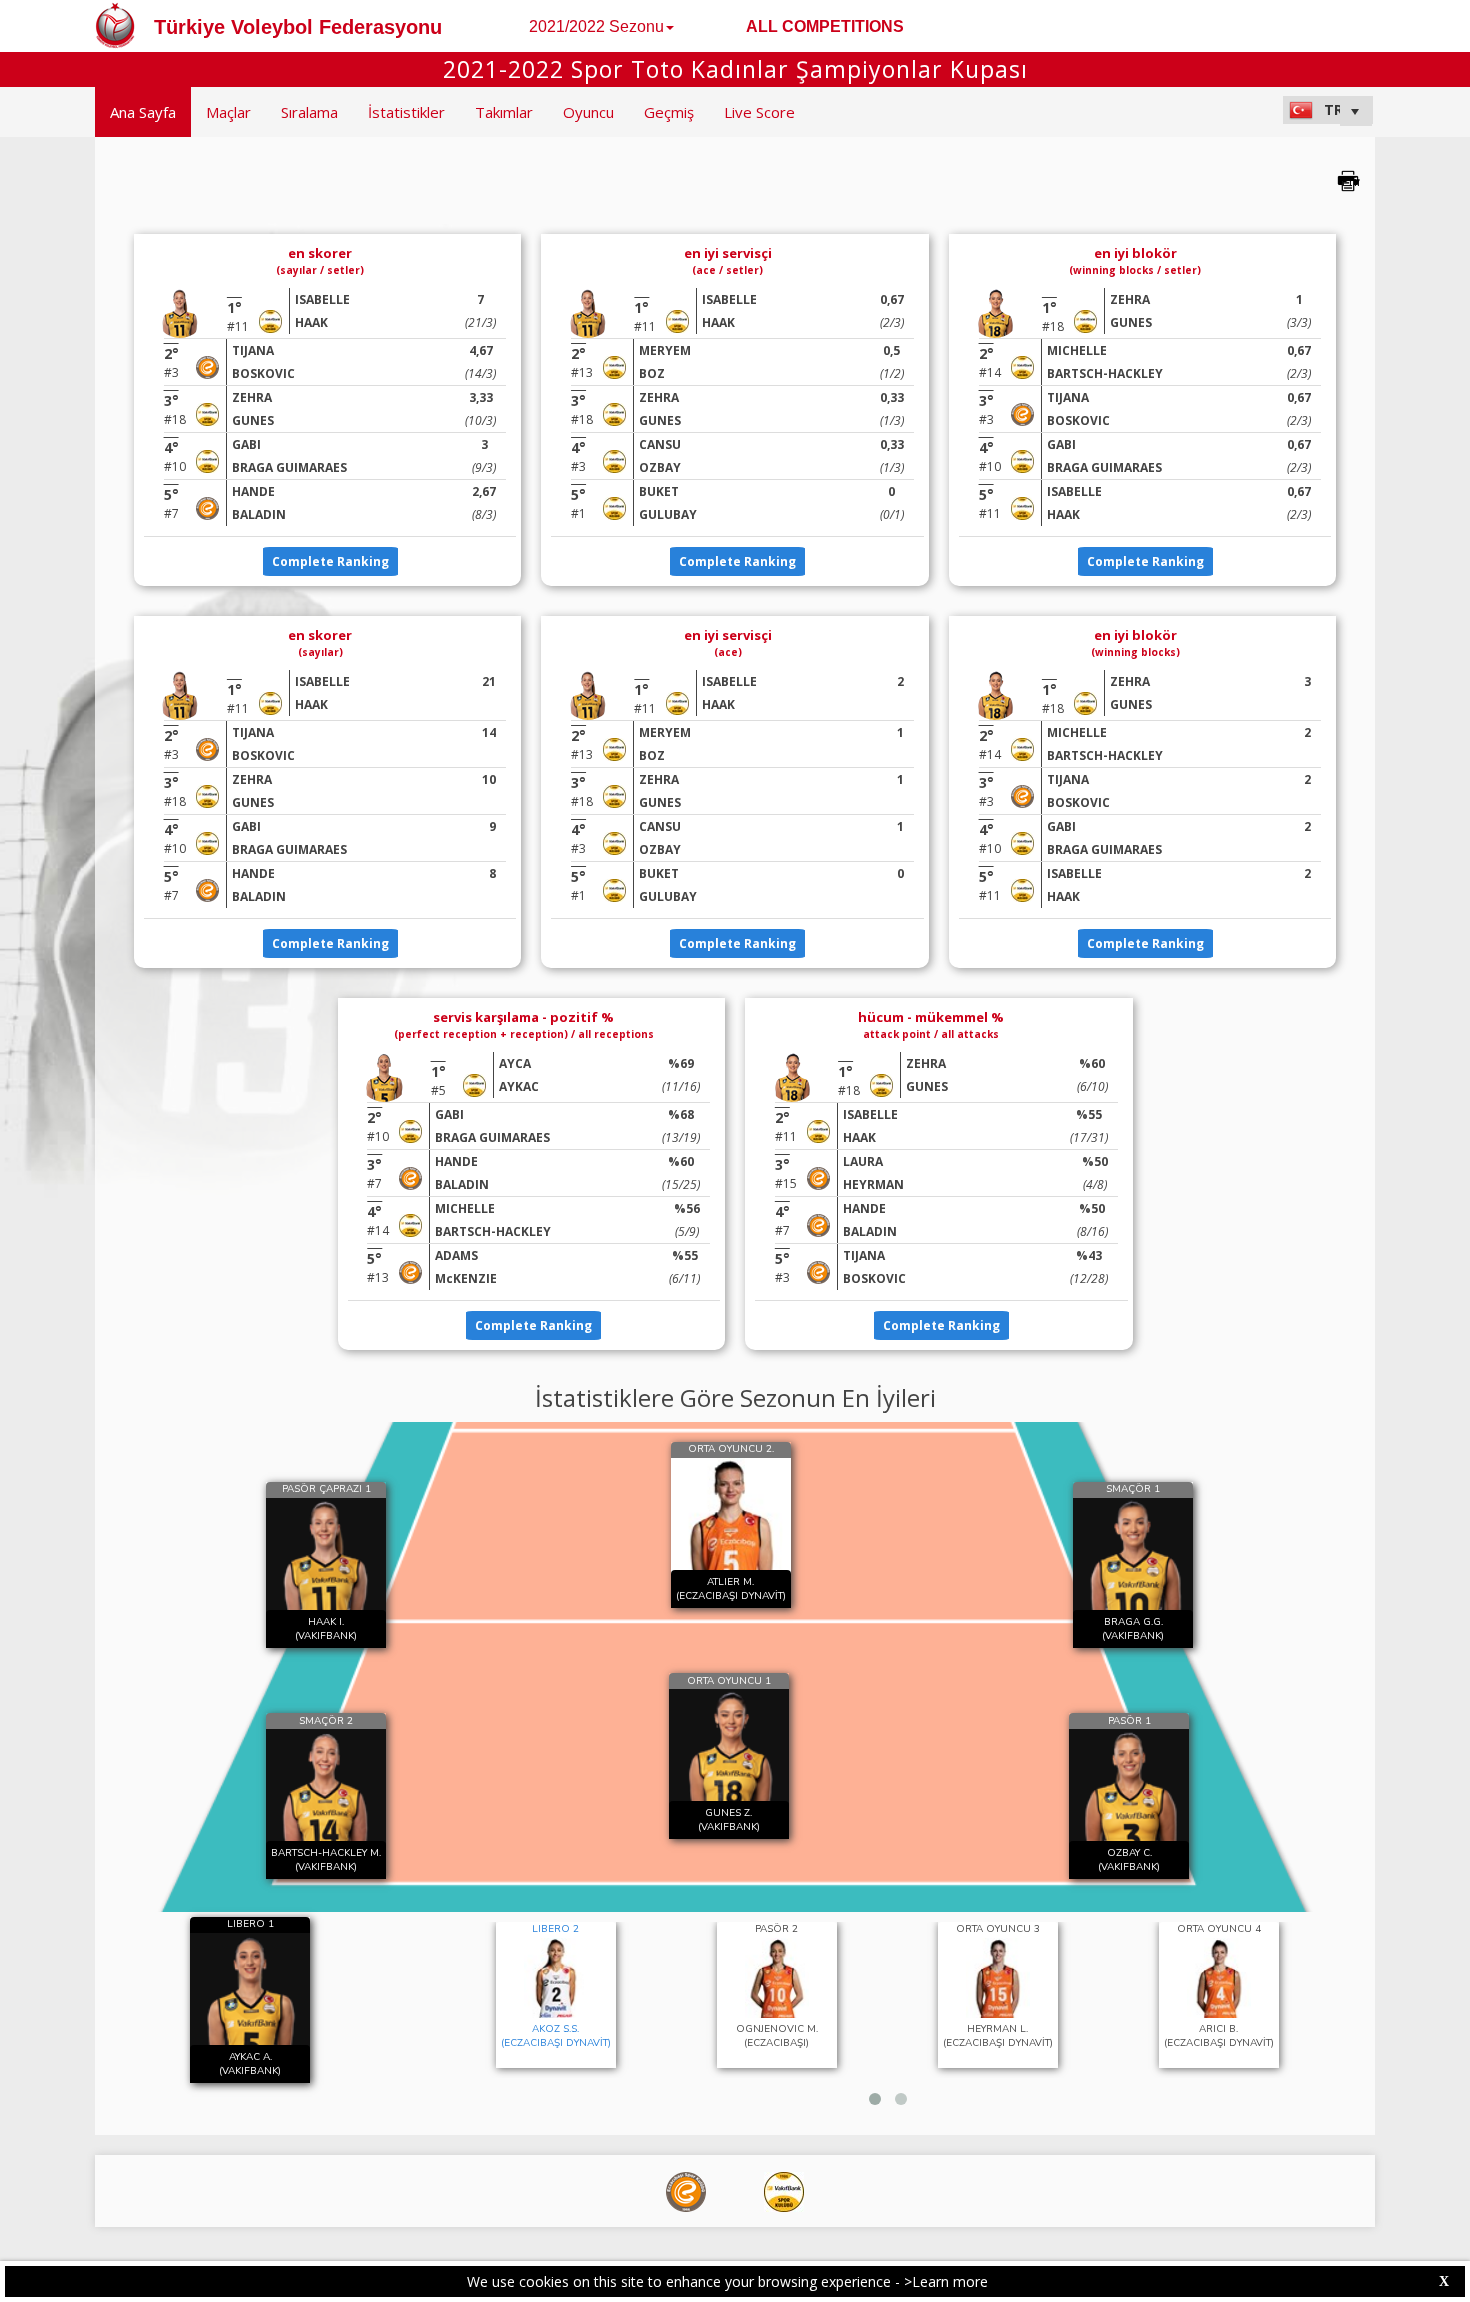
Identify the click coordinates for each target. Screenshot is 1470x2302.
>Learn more (946, 2281)
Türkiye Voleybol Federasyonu (298, 27)
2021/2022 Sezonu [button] (596, 26)
